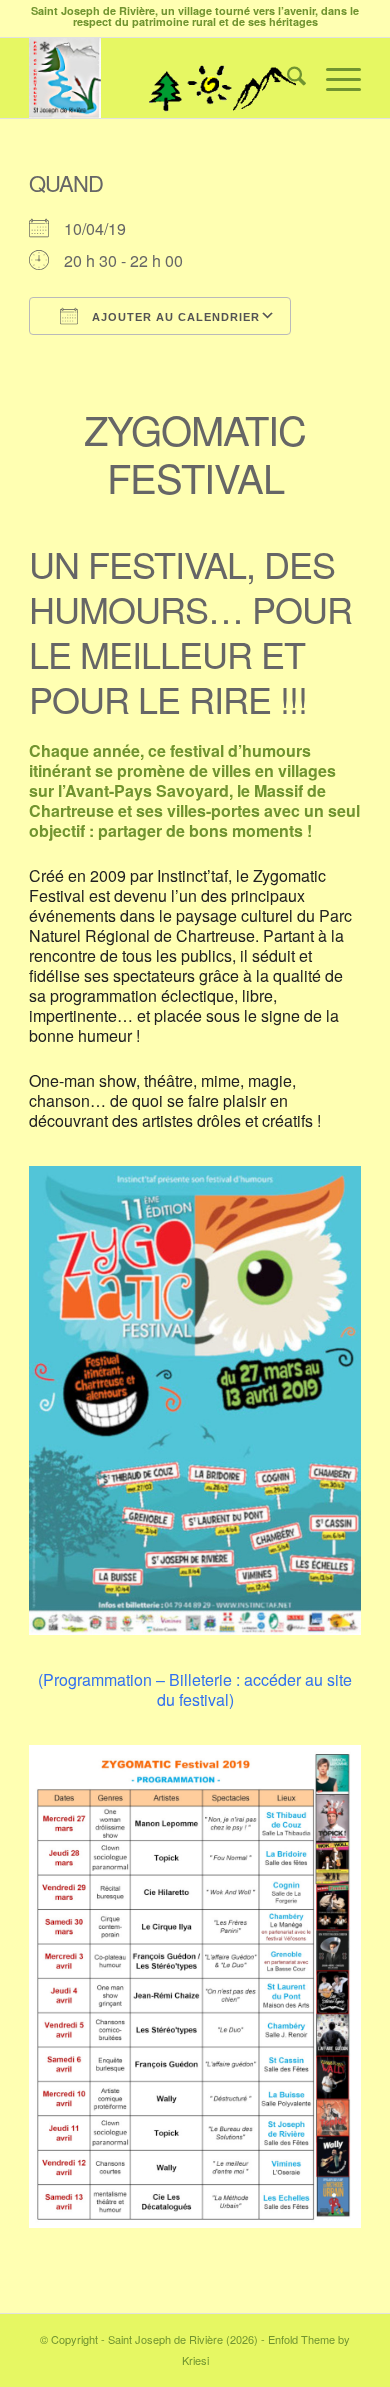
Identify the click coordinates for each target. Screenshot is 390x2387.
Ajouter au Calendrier (174, 317)
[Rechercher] (286, 78)
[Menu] (333, 78)
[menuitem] (286, 78)
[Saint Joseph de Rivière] (161, 78)
